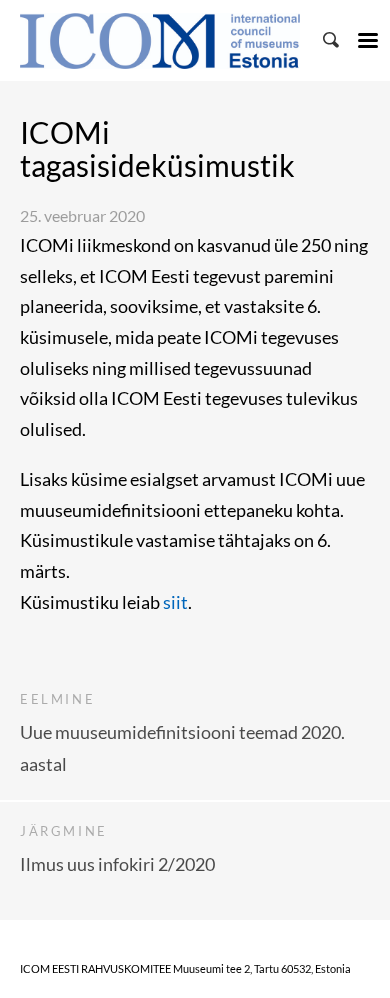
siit (175, 602)
